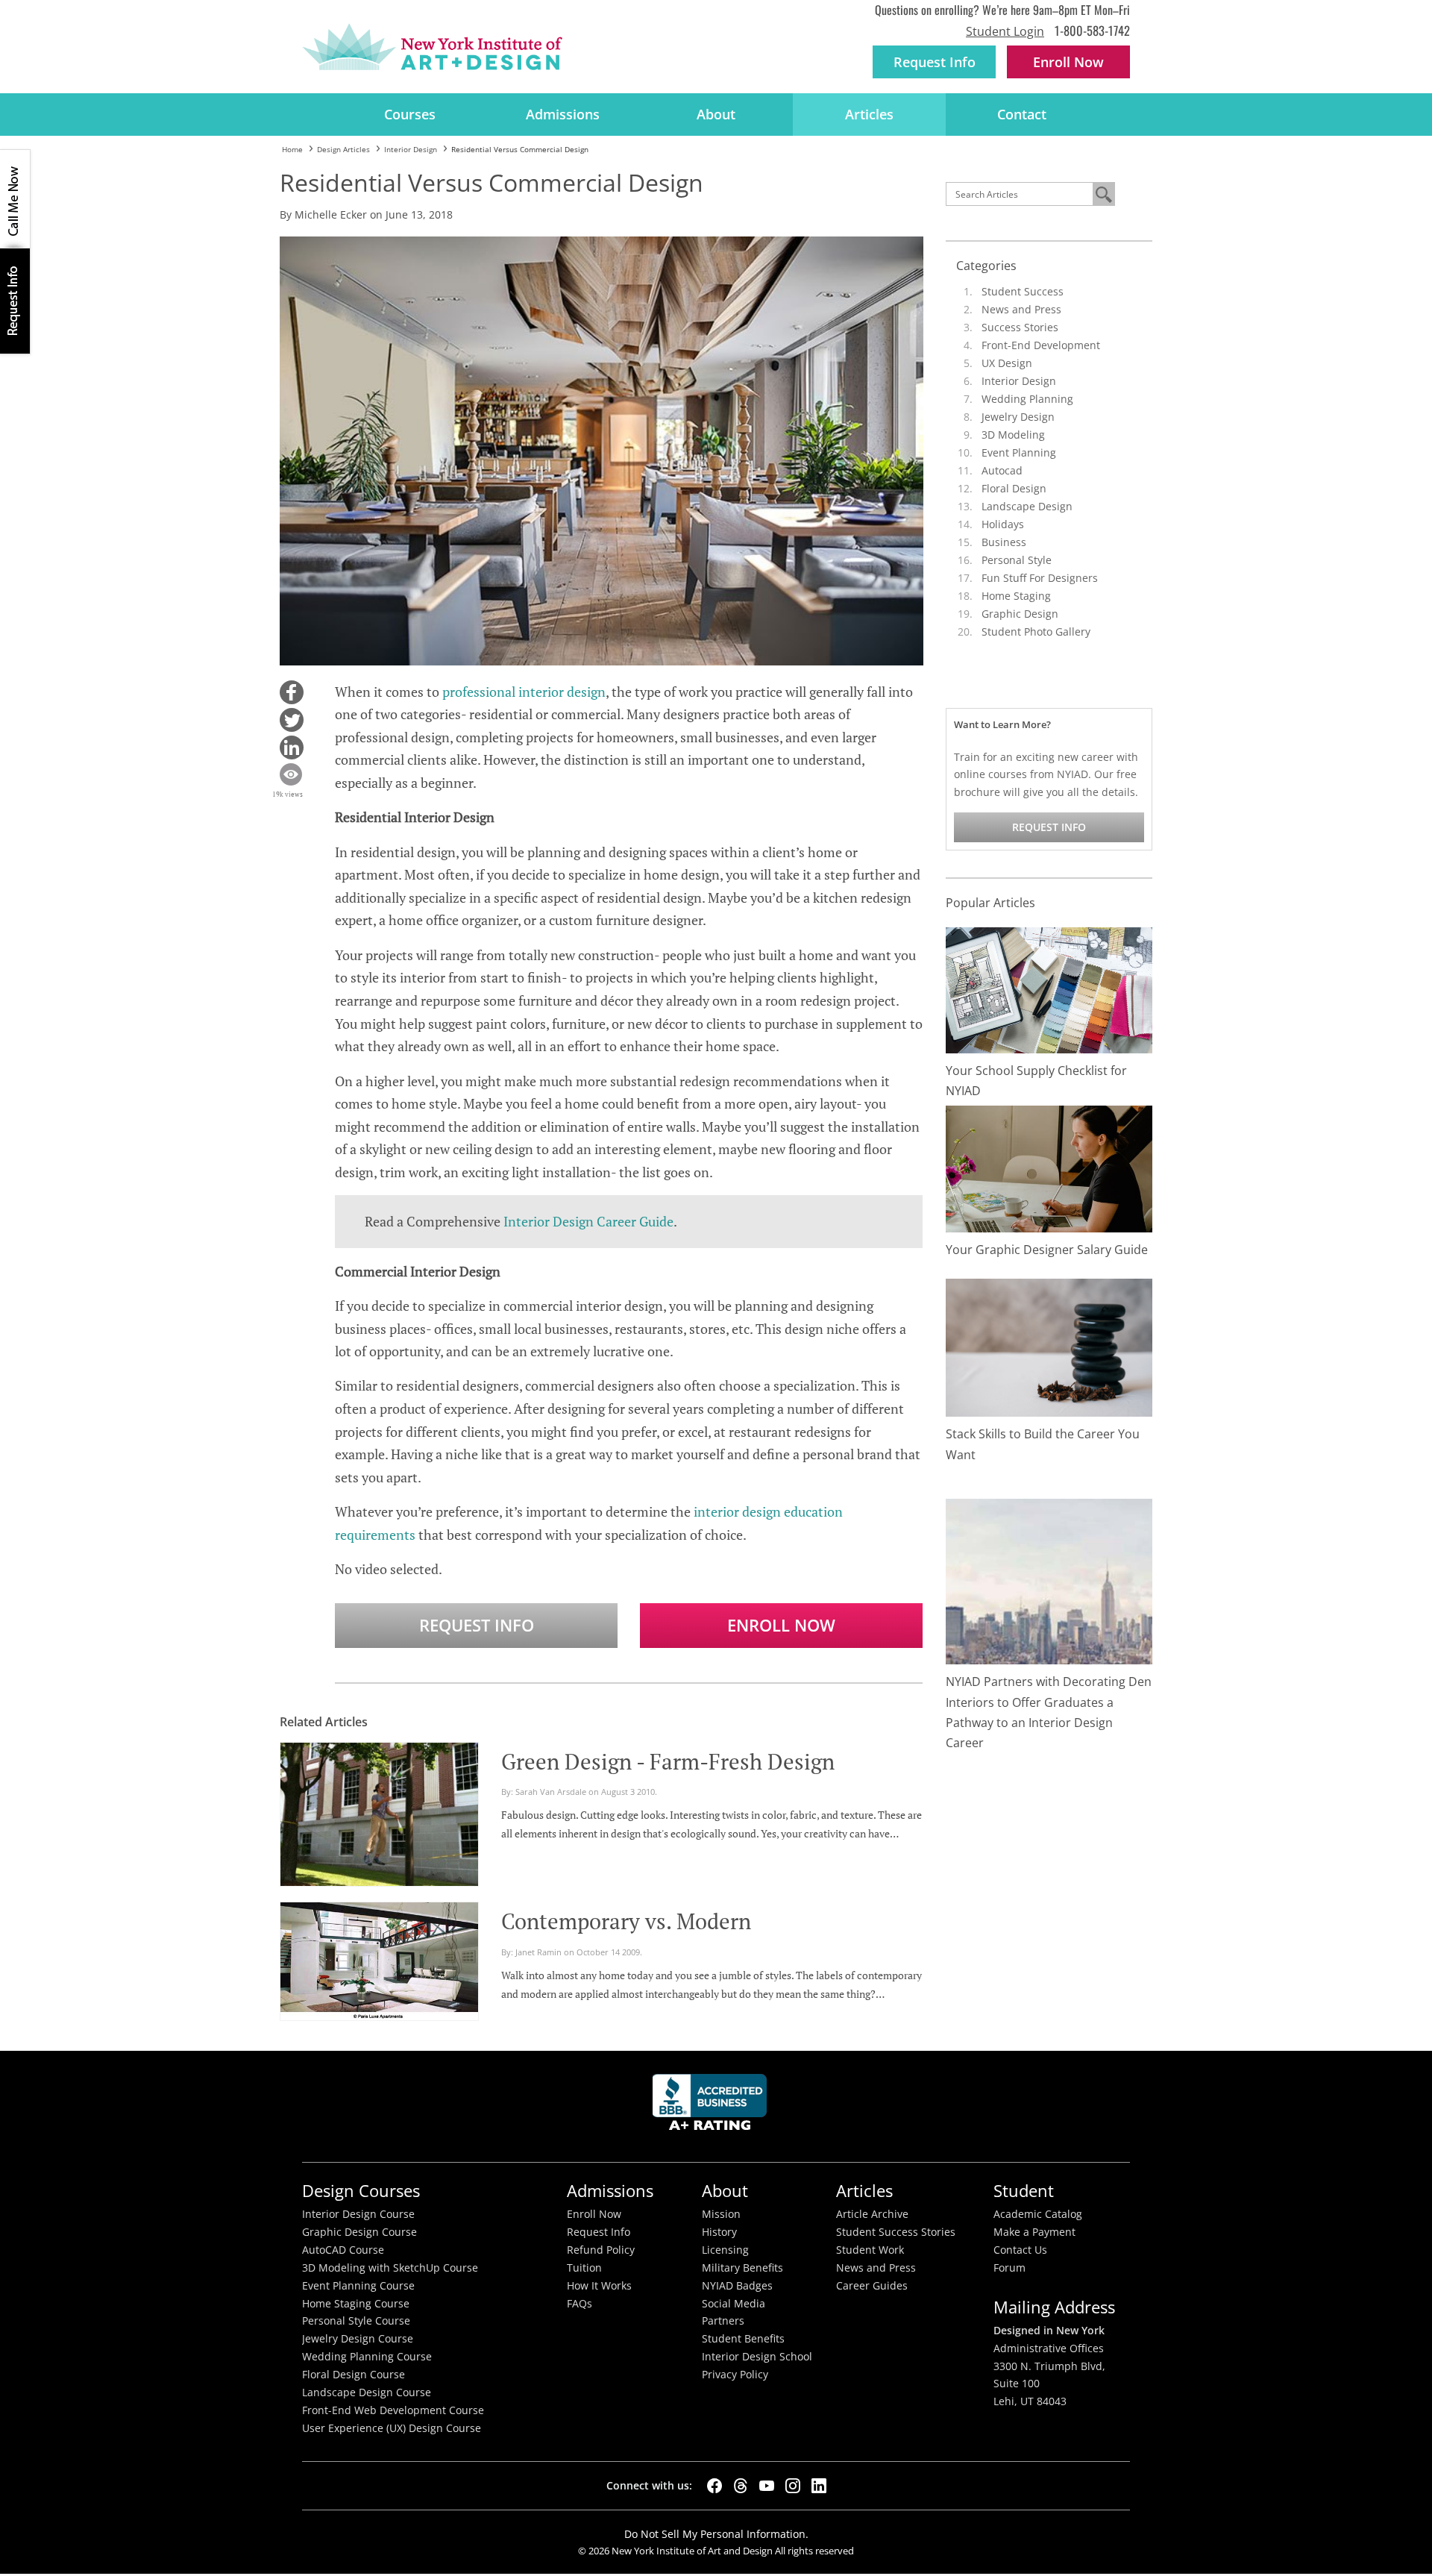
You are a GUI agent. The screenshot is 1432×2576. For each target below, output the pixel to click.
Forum (1009, 2268)
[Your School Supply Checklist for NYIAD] (1049, 989)
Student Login (1005, 31)
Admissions (563, 114)
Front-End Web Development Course (393, 2410)
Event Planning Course (358, 2286)
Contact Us (1020, 2250)
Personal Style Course (356, 2321)
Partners (723, 2321)
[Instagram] (793, 2486)
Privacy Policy (735, 2375)
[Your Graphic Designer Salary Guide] (1049, 1168)
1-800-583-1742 (1092, 30)
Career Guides (872, 2286)
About (716, 114)
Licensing (725, 2250)
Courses (410, 114)
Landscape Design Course (367, 2392)
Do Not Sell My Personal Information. (716, 2534)
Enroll (1068, 62)
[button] (292, 692)
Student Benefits (743, 2339)
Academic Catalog (1038, 2214)
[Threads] (741, 2486)
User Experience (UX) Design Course (392, 2428)
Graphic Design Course (359, 2232)
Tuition (584, 2268)
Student (1024, 2191)
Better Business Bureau (712, 2106)
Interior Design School (757, 2357)
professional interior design (524, 692)
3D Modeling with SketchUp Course (390, 2268)
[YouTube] (767, 2486)
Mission (721, 2214)
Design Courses (361, 2191)
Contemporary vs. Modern (626, 1921)
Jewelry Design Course (358, 2339)
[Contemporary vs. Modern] (379, 1959)
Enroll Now (781, 1625)
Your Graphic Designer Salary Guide (1047, 1250)
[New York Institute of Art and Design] (432, 47)
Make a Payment (1034, 2232)
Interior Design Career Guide (588, 1221)
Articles (869, 114)
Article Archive (872, 2214)
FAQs (580, 2304)
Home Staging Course (356, 2304)
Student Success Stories (896, 2232)
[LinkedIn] (819, 2486)
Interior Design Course (358, 2214)
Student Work (870, 2250)
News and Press (1021, 309)
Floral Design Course (354, 2375)
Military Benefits (742, 2268)
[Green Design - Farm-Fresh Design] (379, 1812)
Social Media (734, 2304)
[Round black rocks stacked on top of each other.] (1049, 1347)
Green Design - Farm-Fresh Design (668, 1761)
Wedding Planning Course (367, 2357)
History (719, 2232)
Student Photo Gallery (1036, 632)
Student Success (1023, 291)
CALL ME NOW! (15, 199)
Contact (1022, 114)
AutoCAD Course (343, 2250)
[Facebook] (715, 2486)
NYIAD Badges (737, 2286)
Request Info (935, 62)
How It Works (599, 2286)
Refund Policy (601, 2250)
